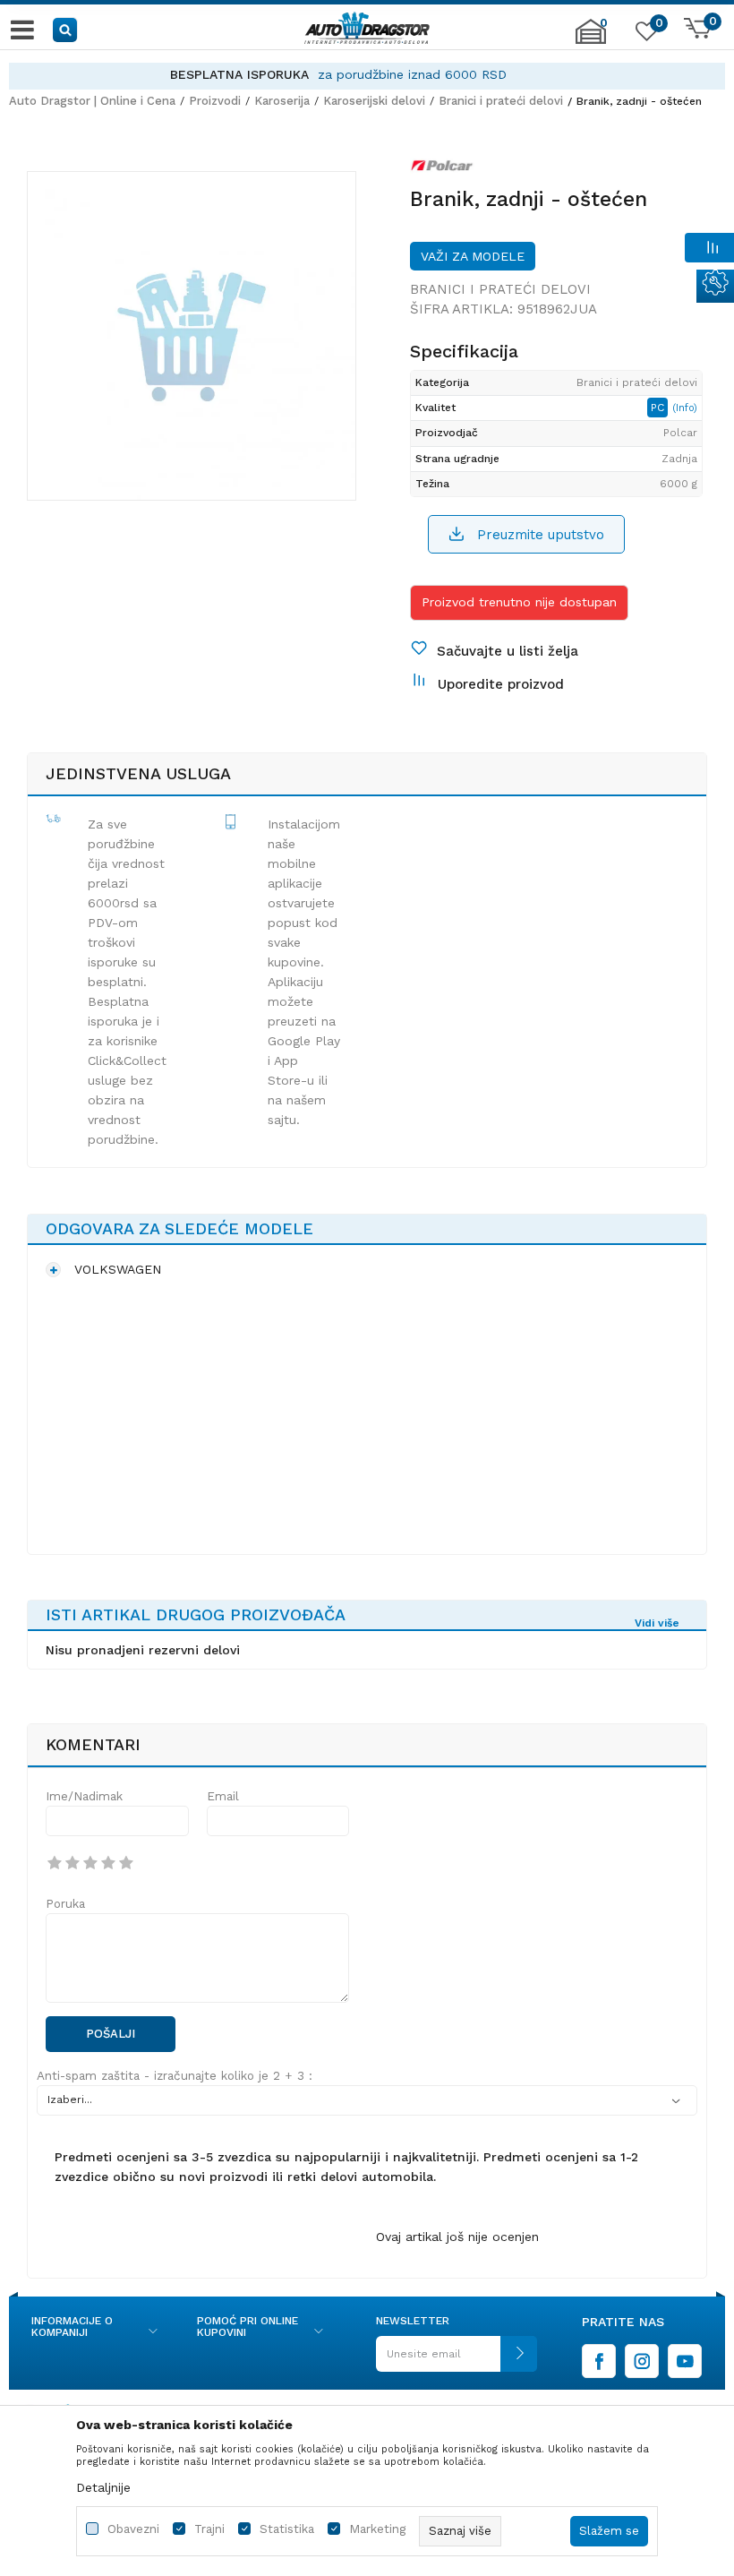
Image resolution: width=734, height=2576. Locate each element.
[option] (192, 336)
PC (659, 408)
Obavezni (133, 2529)
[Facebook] (599, 2361)
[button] (66, 29)
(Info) (685, 408)
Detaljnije (103, 2487)
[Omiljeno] (644, 35)
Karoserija (282, 101)
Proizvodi (215, 101)
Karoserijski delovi (374, 101)
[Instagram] (642, 2361)
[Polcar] (442, 169)
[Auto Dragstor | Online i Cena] (367, 30)
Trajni (209, 2529)
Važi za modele (473, 256)
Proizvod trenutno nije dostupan (519, 602)
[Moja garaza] (591, 40)
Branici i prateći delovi (501, 101)
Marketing (377, 2529)
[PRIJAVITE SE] (457, 2361)
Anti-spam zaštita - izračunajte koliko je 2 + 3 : (175, 2076)
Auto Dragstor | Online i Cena (92, 101)
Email (223, 1796)
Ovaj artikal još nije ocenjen (457, 2237)
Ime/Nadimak (84, 1796)
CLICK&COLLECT (421, 74)
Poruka (65, 1904)
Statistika (287, 2529)
